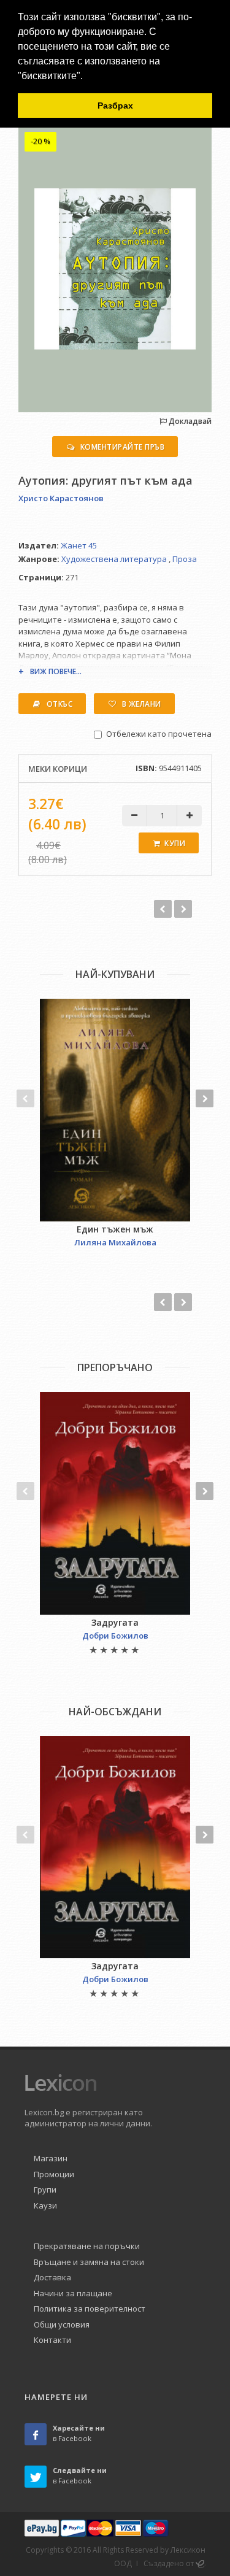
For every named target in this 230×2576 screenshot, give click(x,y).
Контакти (52, 2340)
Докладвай (189, 421)
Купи (175, 843)
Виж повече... (56, 671)
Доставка (52, 2277)
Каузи (45, 2205)
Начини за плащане (73, 2293)
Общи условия (62, 2324)
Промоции (54, 2174)
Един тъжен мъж (115, 1229)
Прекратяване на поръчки (87, 2246)
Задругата (115, 1622)
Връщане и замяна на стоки (89, 2262)
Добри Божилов (115, 1636)
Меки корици (58, 769)
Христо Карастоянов (61, 498)
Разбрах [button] (115, 106)
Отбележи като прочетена (159, 734)
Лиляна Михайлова (115, 1242)
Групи (45, 2190)
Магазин (51, 2158)
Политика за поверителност (90, 2309)
